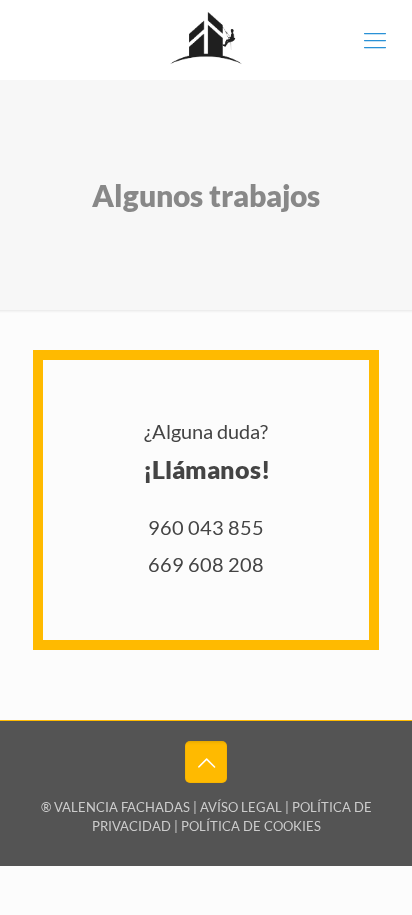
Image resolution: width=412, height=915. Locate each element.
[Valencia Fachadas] (206, 40)
